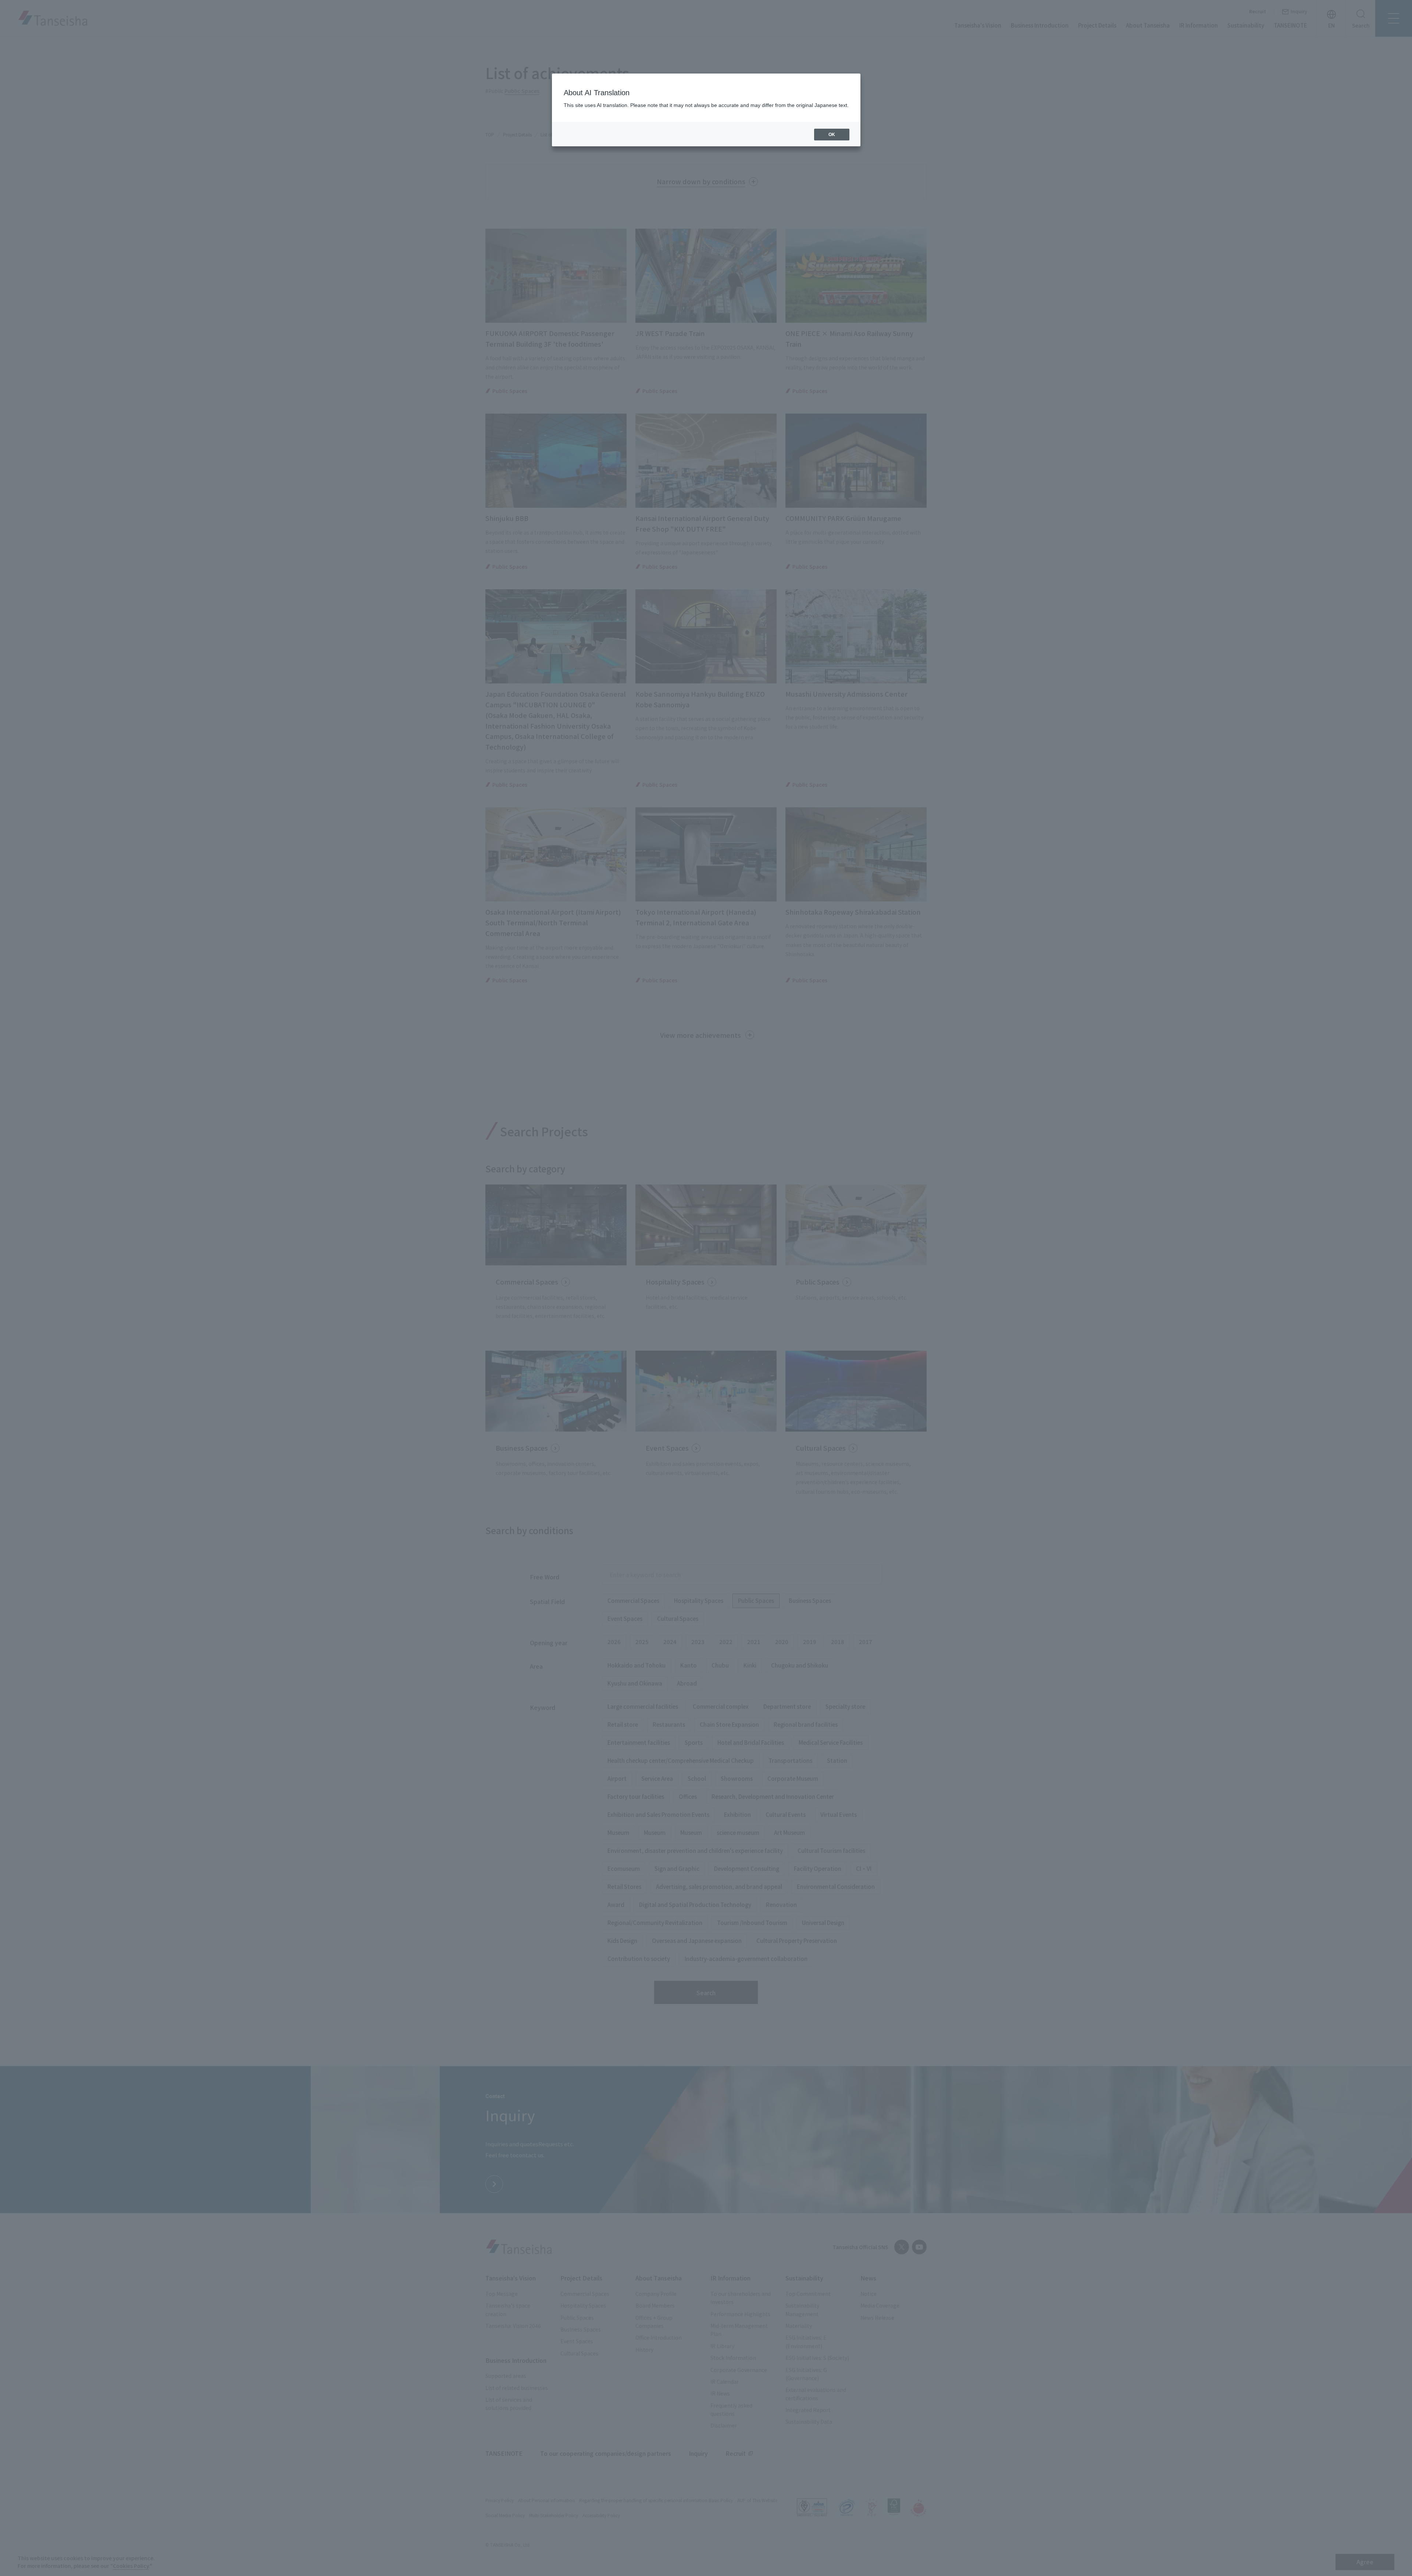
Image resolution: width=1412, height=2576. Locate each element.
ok (832, 135)
